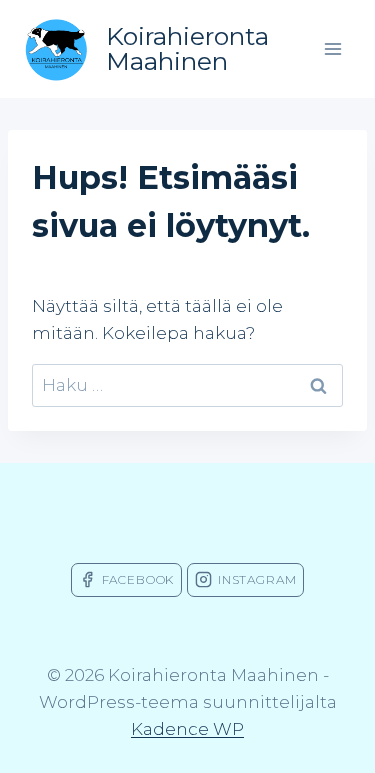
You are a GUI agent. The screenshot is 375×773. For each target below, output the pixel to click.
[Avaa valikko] (332, 48)
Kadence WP (187, 729)
